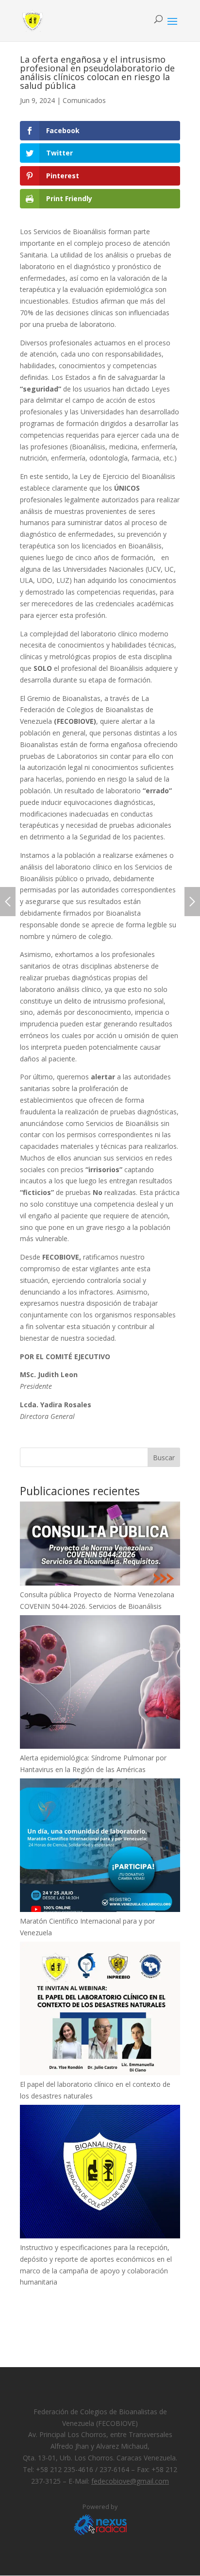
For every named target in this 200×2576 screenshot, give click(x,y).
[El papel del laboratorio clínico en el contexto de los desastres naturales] (100, 2010)
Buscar (164, 1458)
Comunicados (84, 100)
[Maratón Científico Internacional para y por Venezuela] (100, 1847)
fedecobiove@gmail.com (130, 2481)
